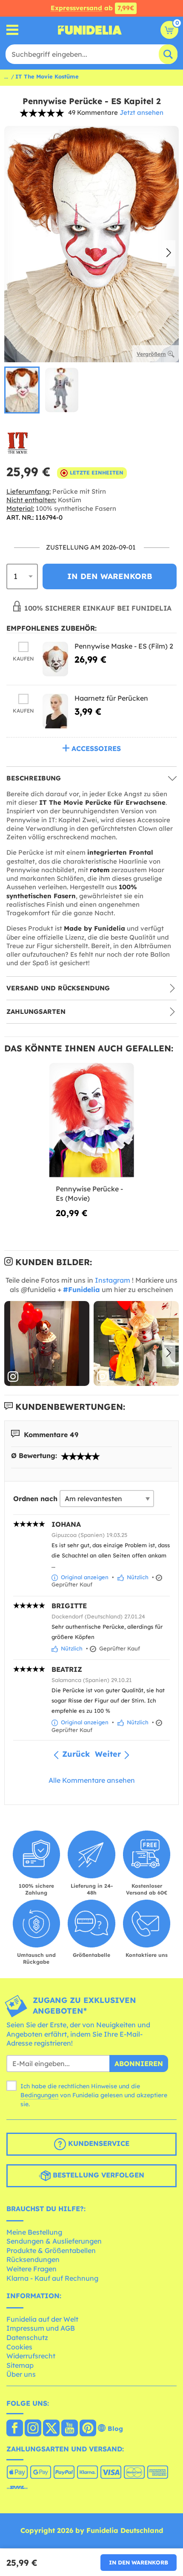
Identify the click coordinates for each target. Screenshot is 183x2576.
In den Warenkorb (139, 2562)
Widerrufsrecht (31, 2356)
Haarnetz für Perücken (111, 698)
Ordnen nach (35, 1499)
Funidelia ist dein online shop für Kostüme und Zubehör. (90, 30)
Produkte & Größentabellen (51, 2250)
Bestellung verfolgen (97, 2175)
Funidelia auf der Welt (42, 2319)
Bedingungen (39, 2095)
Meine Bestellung (34, 2232)
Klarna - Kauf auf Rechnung (52, 2278)
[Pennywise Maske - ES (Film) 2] (55, 659)
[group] (22, 390)
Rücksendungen (33, 2259)
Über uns (21, 2374)
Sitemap (20, 2365)
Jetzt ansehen (142, 112)
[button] (169, 253)
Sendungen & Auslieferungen (54, 2241)
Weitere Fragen (31, 2269)
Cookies (19, 2347)
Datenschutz (27, 2337)
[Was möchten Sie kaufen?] (13, 30)
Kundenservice (98, 2143)
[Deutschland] (15, 2429)
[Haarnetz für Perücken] (55, 711)
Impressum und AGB (41, 2328)
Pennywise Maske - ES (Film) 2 (124, 646)
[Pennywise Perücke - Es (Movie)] (92, 1121)
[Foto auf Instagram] (47, 1344)
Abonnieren (139, 2064)
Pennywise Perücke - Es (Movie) (89, 1193)
